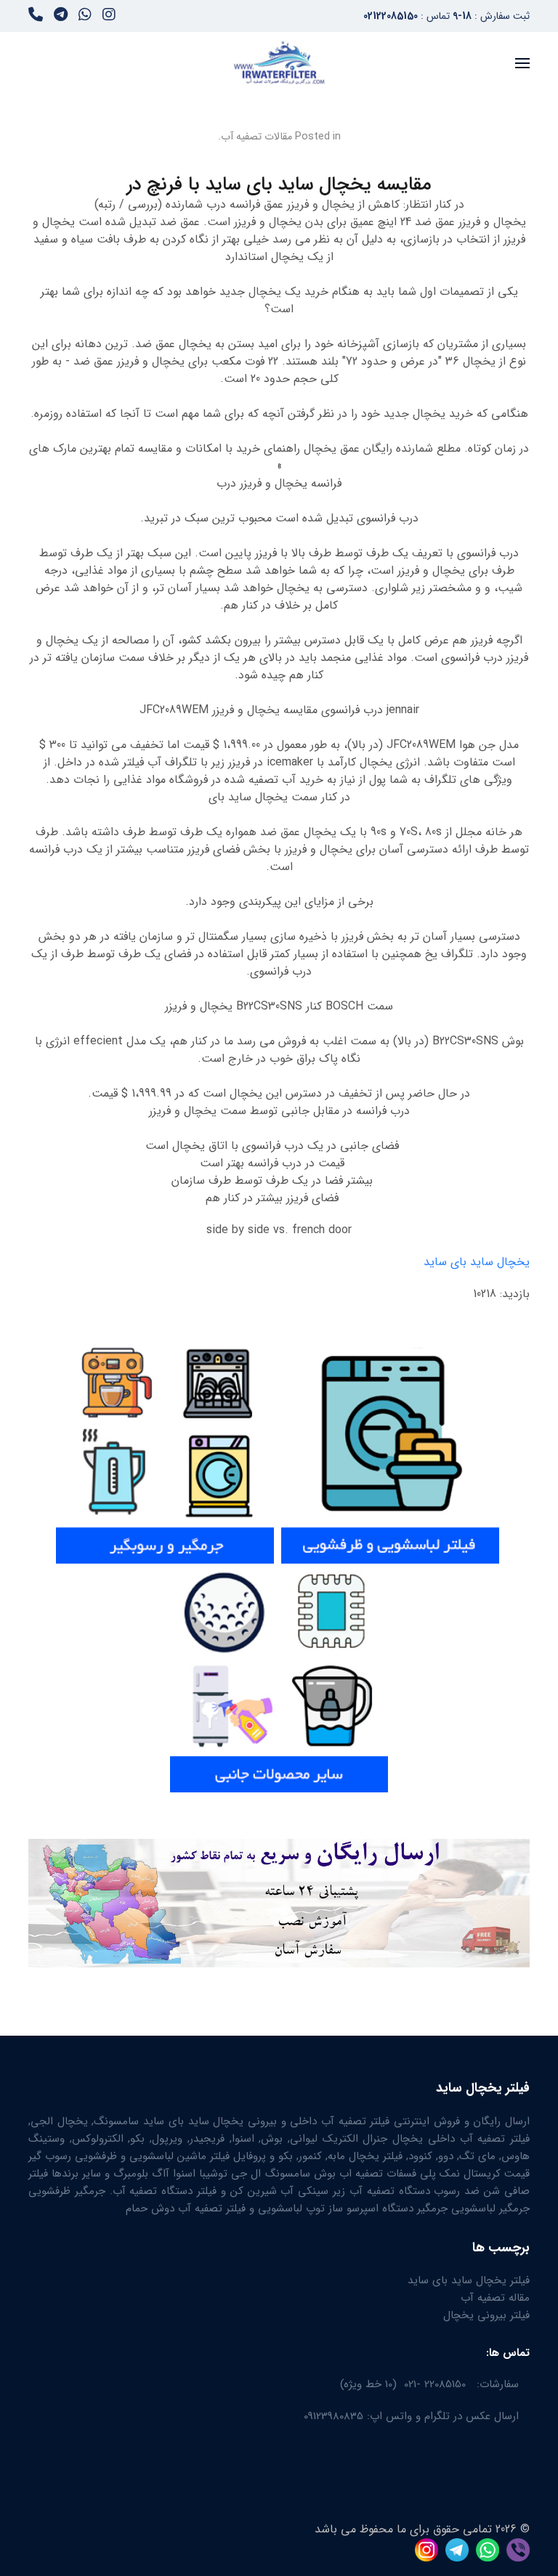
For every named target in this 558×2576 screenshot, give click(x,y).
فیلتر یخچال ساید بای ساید (469, 2280)
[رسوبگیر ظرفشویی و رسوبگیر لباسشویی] (390, 1449)
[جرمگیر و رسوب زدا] (165, 1449)
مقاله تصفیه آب (495, 2298)
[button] (522, 63)
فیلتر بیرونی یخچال (486, 2315)
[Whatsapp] (85, 17)
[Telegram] (61, 17)
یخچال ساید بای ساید (477, 1262)
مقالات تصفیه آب (256, 137)
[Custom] (36, 17)
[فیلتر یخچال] (501, 1449)
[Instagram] (109, 17)
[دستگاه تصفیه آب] (279, 1677)
